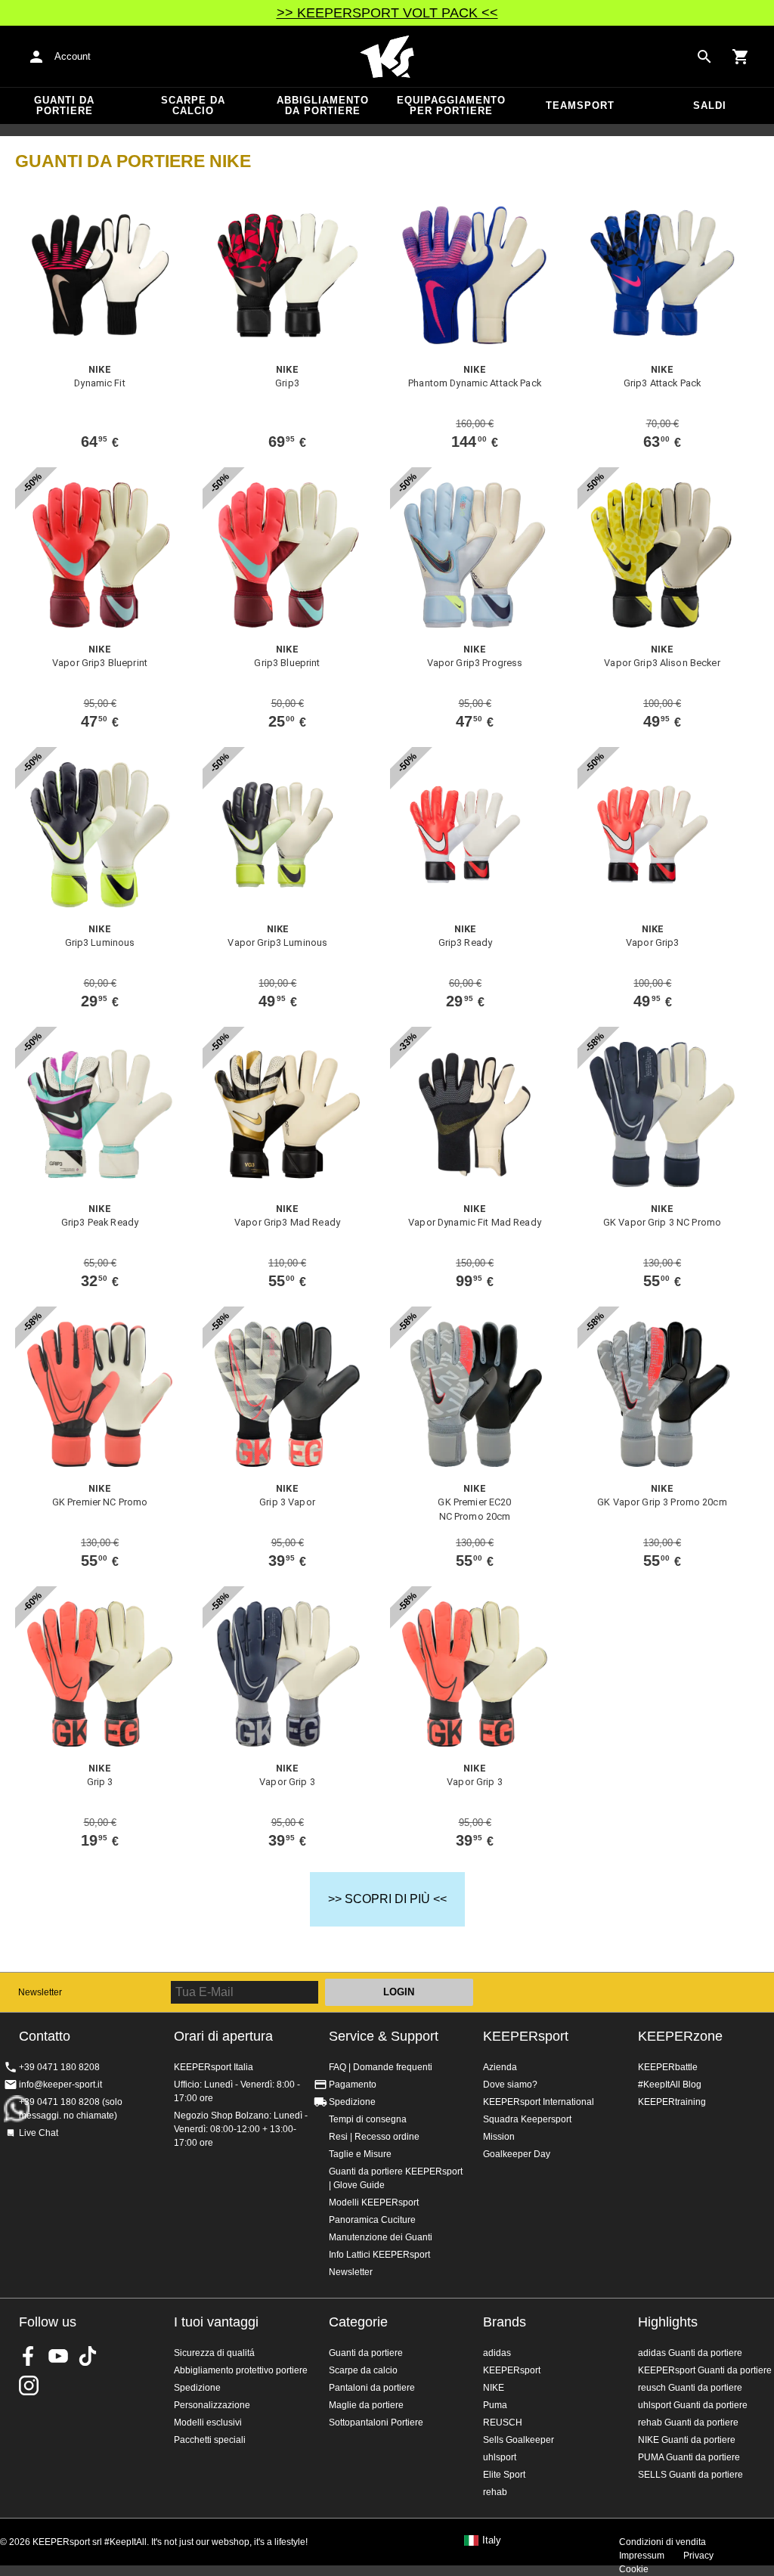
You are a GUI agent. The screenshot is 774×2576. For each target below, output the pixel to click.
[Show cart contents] (741, 57)
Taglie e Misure (360, 2154)
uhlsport (500, 2457)
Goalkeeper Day (517, 2154)
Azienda (500, 2067)
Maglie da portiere (366, 2405)
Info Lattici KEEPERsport (379, 2255)
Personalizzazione (212, 2405)
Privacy (698, 2556)
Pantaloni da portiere (372, 2388)
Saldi (710, 105)
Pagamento (353, 2085)
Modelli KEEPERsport (374, 2202)
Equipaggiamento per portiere (451, 105)
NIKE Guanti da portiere (687, 2440)
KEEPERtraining (672, 2102)
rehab (495, 2492)
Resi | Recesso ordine (374, 2137)
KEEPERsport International (539, 2102)
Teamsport (580, 105)
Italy (492, 2540)
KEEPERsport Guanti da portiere (705, 2370)
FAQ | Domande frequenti (381, 2067)
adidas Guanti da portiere (690, 2353)
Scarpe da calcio (193, 105)
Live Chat (39, 2133)
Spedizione (352, 2102)
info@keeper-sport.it (60, 2085)
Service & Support (384, 2036)
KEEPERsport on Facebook (29, 2356)
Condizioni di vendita (663, 2542)
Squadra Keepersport (527, 2119)
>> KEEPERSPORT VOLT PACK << (387, 13)
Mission (499, 2137)
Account (73, 56)
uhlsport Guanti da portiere (693, 2405)
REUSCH (503, 2423)
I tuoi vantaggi (216, 2322)
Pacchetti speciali (210, 2440)
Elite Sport (504, 2475)
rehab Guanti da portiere (688, 2423)
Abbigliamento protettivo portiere (241, 2370)
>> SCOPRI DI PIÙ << (387, 1899)
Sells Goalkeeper (519, 2440)
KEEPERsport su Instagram (29, 2385)
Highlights (668, 2322)
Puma (495, 2405)
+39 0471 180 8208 (59, 2067)
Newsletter (40, 1992)
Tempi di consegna (368, 2119)
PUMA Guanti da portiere (689, 2457)
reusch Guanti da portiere (690, 2388)
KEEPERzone (680, 2036)
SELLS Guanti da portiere (690, 2475)
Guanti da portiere (64, 105)
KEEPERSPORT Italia (387, 57)
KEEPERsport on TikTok (88, 2356)
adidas (497, 2353)
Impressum (642, 2556)
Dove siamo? (510, 2085)
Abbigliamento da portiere (323, 105)
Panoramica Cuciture (372, 2220)
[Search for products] (704, 57)
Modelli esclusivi (208, 2423)
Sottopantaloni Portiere (376, 2423)
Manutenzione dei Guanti (381, 2237)
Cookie (634, 2569)
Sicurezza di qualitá (214, 2353)
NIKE (494, 2388)
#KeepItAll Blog (670, 2085)
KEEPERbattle (668, 2067)
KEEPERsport (526, 2036)
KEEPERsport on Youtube (58, 2356)
